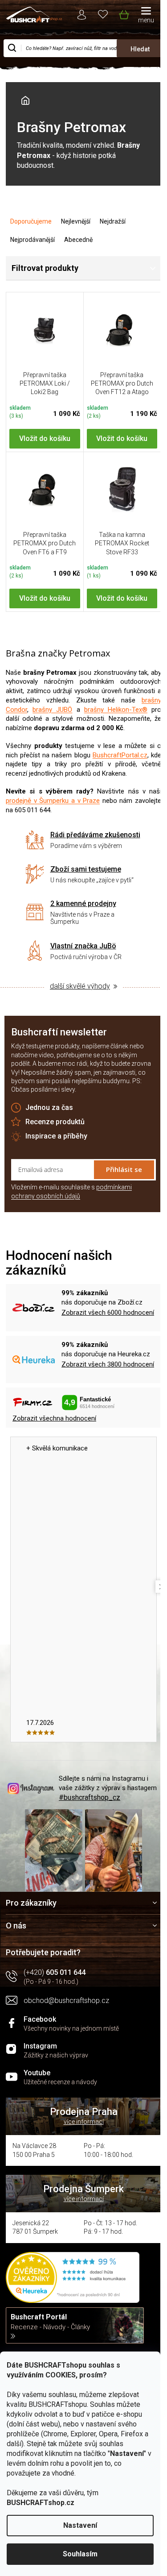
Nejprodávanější (33, 240)
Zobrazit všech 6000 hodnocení (108, 1313)
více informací (84, 2122)
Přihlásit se (124, 1169)
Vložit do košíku (45, 438)
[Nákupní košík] (124, 13)
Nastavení (80, 2525)
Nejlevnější (76, 221)
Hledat (140, 49)
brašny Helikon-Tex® (116, 710)
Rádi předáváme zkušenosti (95, 835)
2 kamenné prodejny (83, 904)
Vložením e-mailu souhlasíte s (71, 1192)
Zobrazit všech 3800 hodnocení (108, 1364)
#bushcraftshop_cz (90, 1797)
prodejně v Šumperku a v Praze (53, 801)
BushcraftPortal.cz (120, 755)
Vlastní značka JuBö (83, 946)
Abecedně (78, 240)
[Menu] (146, 16)
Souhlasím (80, 2554)
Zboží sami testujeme (86, 869)
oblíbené (103, 14)
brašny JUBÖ (52, 710)
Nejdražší (113, 221)
